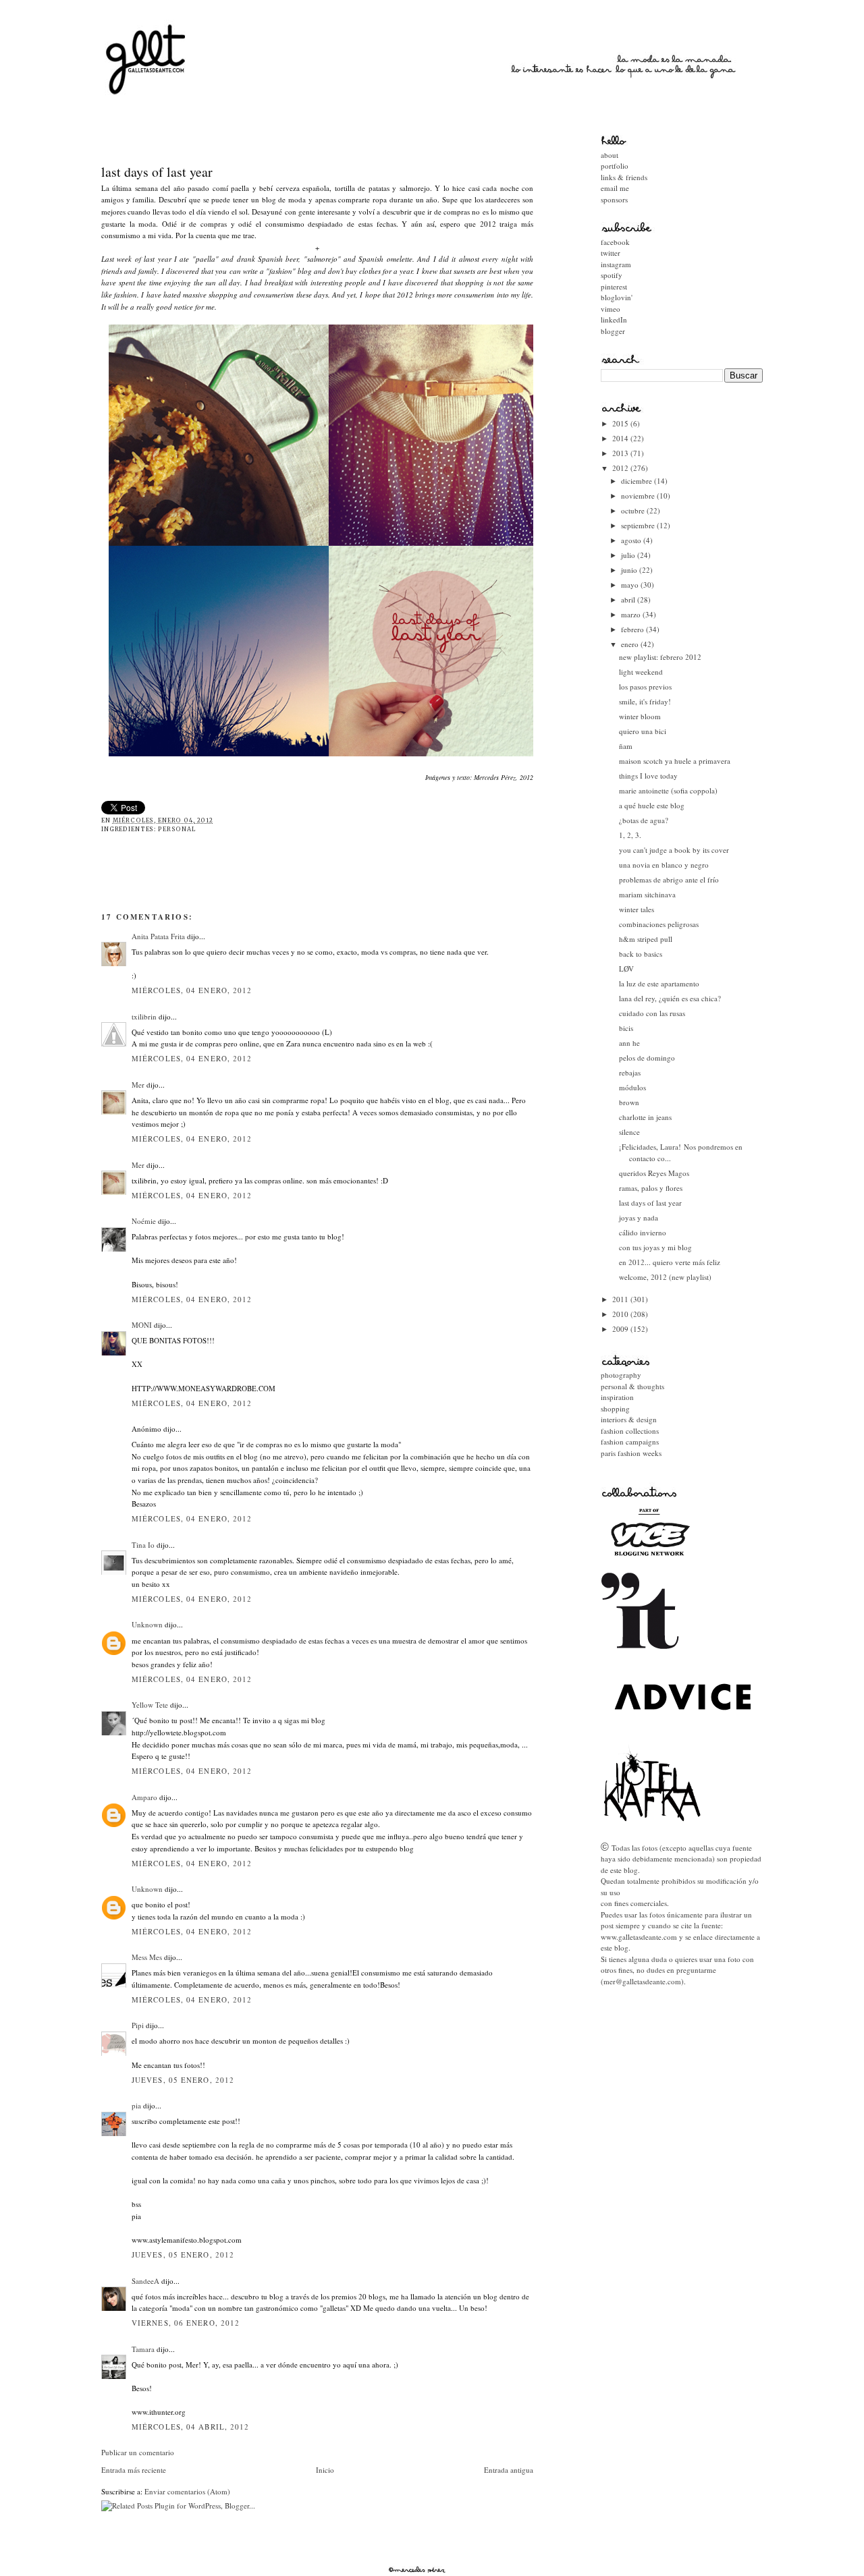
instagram (616, 264)
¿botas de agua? (644, 820)
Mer (138, 1085)
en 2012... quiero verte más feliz (670, 1262)
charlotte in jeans (645, 1117)
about (610, 155)
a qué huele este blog (652, 805)
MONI (142, 1325)
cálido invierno (643, 1232)
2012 (621, 468)
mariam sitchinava (647, 894)
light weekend (641, 672)
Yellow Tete (150, 1705)
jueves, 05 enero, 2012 (183, 2080)
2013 (621, 453)
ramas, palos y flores (651, 1188)
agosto (632, 540)
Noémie (144, 1221)
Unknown (147, 1624)
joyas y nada (639, 1217)
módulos (632, 1087)
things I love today (648, 776)
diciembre (638, 481)
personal (177, 829)
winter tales (637, 909)
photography (621, 1375)
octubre (634, 510)
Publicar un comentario (138, 2452)
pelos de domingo (647, 1058)
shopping (615, 1408)
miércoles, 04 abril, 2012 (191, 2427)
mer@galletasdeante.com (642, 1981)
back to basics (641, 954)
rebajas (630, 1072)
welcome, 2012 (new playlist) (665, 1277)
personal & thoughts (632, 1386)
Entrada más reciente (134, 2470)
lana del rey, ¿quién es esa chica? (670, 998)
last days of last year (157, 172)
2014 (621, 438)
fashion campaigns (630, 1441)
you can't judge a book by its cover (674, 850)
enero (631, 644)
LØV (626, 969)
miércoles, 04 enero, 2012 (192, 990)
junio (630, 570)
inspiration (617, 1397)
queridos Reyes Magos (654, 1173)
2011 (621, 1299)
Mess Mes (147, 1957)
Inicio (325, 2470)
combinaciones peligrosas (659, 924)
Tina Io (143, 1545)
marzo (632, 614)
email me (615, 188)
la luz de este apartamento (659, 983)
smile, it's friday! (645, 701)
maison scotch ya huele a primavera (675, 761)
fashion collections (630, 1431)
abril (629, 599)
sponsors (614, 199)
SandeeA (145, 2281)
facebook (615, 242)
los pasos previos (645, 687)
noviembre (639, 496)
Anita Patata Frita (158, 936)
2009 (621, 1329)
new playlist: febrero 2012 (660, 657)
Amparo (144, 1797)
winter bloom (640, 716)
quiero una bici (643, 731)
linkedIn (614, 319)
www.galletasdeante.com (639, 1937)
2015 (621, 423)
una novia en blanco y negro (664, 865)
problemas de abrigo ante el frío (669, 879)
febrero (633, 629)
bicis (626, 1028)
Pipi (138, 2025)
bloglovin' (617, 297)
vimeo (611, 309)
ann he (629, 1043)
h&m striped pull (646, 939)
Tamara (143, 2349)
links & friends (624, 177)
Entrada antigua (509, 2470)
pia (136, 2105)
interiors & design (629, 1419)
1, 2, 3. (630, 835)
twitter (611, 253)
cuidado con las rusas (652, 1013)
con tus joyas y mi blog (655, 1247)
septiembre (639, 525)
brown (629, 1102)
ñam (626, 746)
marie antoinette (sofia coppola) (668, 790)
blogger (613, 331)
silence (629, 1132)
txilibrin (144, 1016)
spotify (612, 275)
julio (629, 555)
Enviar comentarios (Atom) (187, 2491)
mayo (631, 585)
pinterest (614, 286)
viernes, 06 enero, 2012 (186, 2323)
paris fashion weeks (631, 1453)
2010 (621, 1314)
